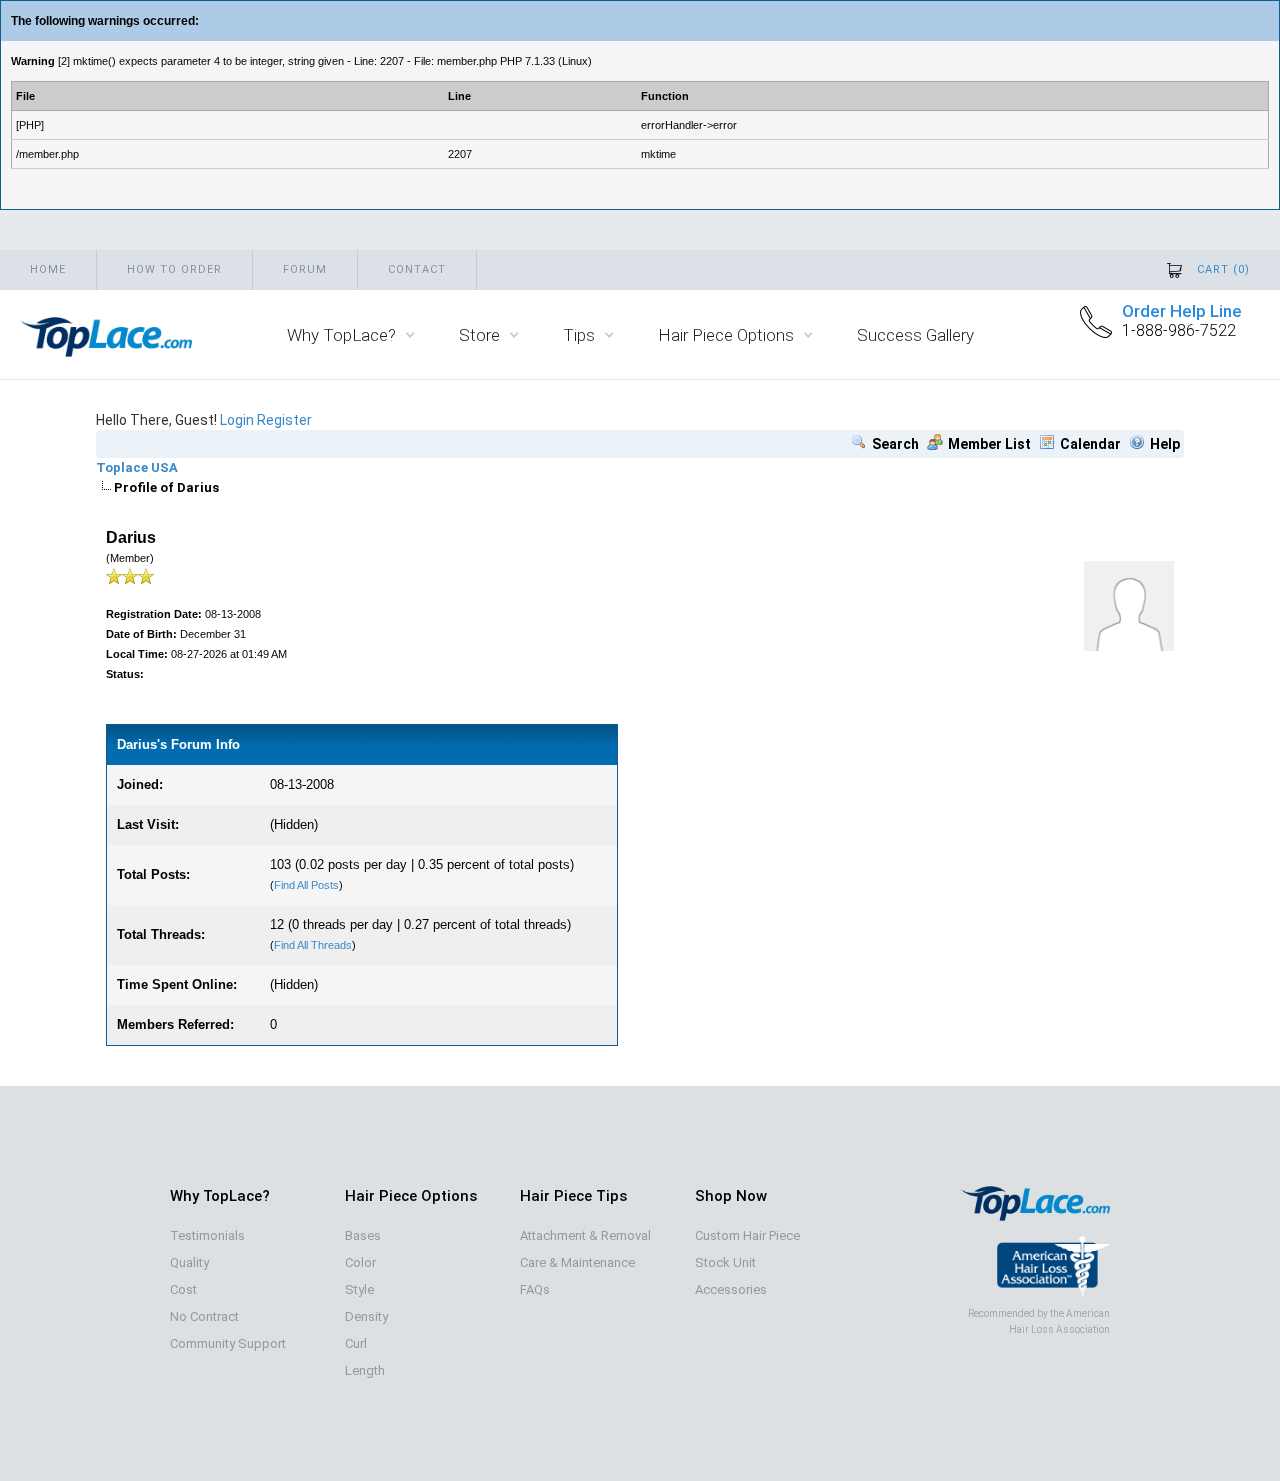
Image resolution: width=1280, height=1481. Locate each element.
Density (366, 1316)
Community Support (228, 1343)
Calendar (1090, 444)
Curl (356, 1343)
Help (1165, 444)
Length (365, 1370)
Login (237, 420)
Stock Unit (725, 1262)
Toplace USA (137, 467)
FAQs (535, 1289)
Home (48, 269)
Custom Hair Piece (747, 1235)
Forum (305, 269)
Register (284, 420)
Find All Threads (313, 945)
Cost (183, 1289)
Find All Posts (306, 885)
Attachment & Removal (585, 1235)
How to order (174, 269)
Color (360, 1262)
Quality (189, 1262)
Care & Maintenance (577, 1262)
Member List (989, 444)
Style (359, 1289)
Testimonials (207, 1235)
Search (895, 444)
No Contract (204, 1316)
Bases (363, 1235)
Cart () (1223, 269)
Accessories (731, 1289)
